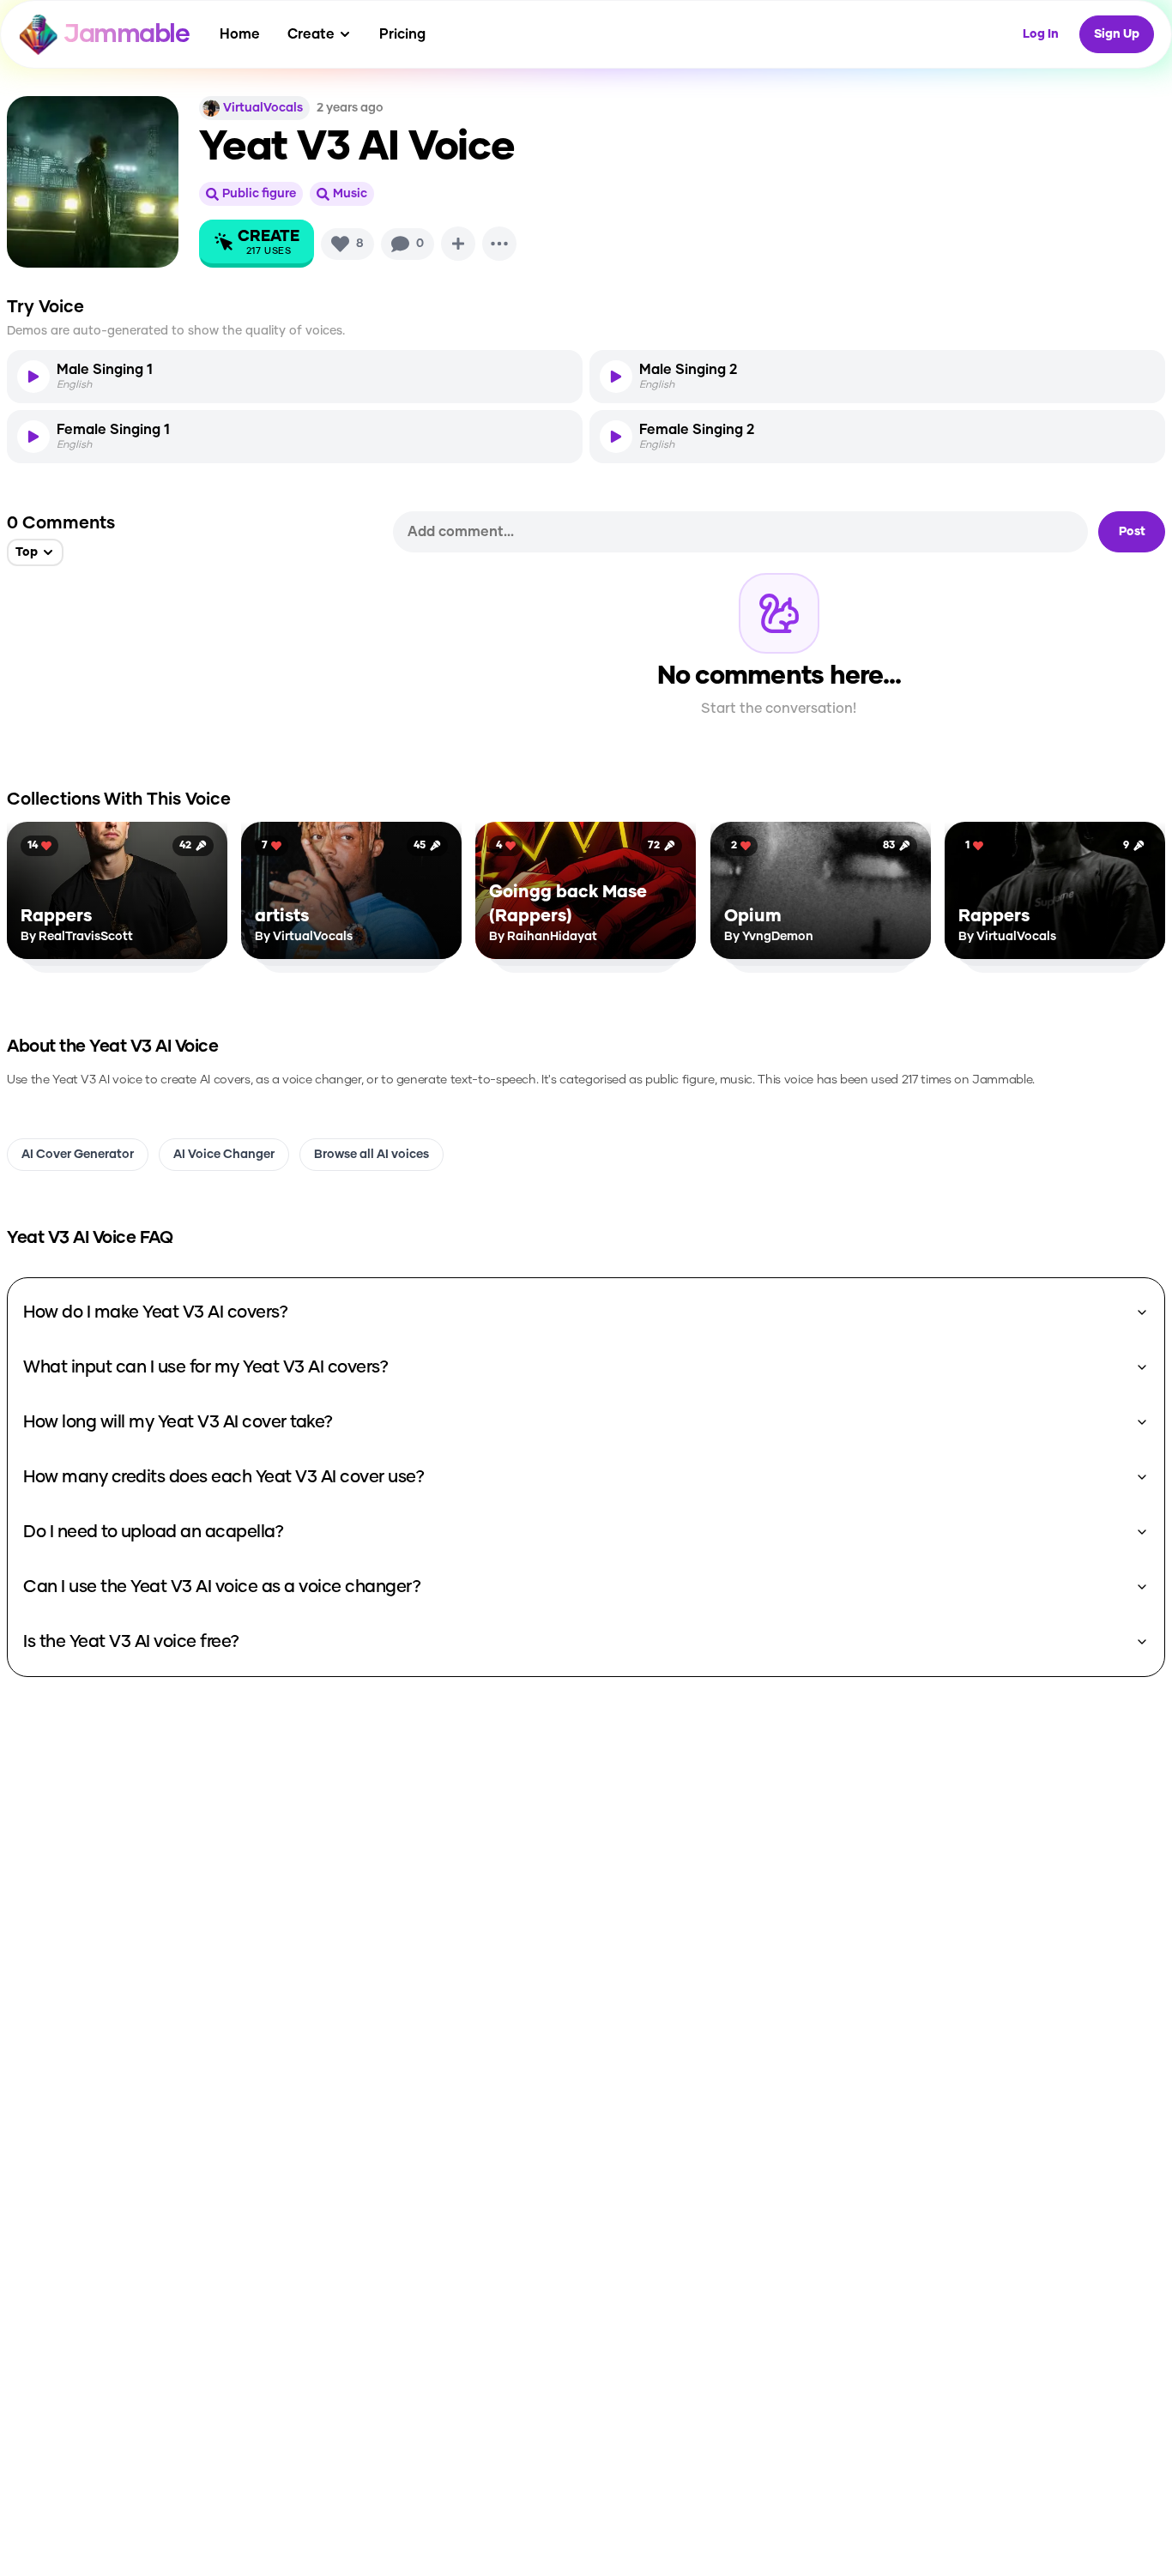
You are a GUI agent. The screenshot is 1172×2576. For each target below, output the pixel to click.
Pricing (402, 34)
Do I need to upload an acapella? (153, 1532)
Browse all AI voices (372, 1155)
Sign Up (1117, 34)
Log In (1041, 34)
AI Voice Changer (224, 1155)
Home (240, 34)
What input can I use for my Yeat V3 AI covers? (205, 1367)
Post (1132, 532)
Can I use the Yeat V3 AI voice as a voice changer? (222, 1587)
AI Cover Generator (78, 1155)
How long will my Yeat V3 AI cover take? (178, 1422)
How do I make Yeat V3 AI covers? (155, 1312)
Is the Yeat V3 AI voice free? (131, 1642)
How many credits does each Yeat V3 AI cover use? (224, 1477)
